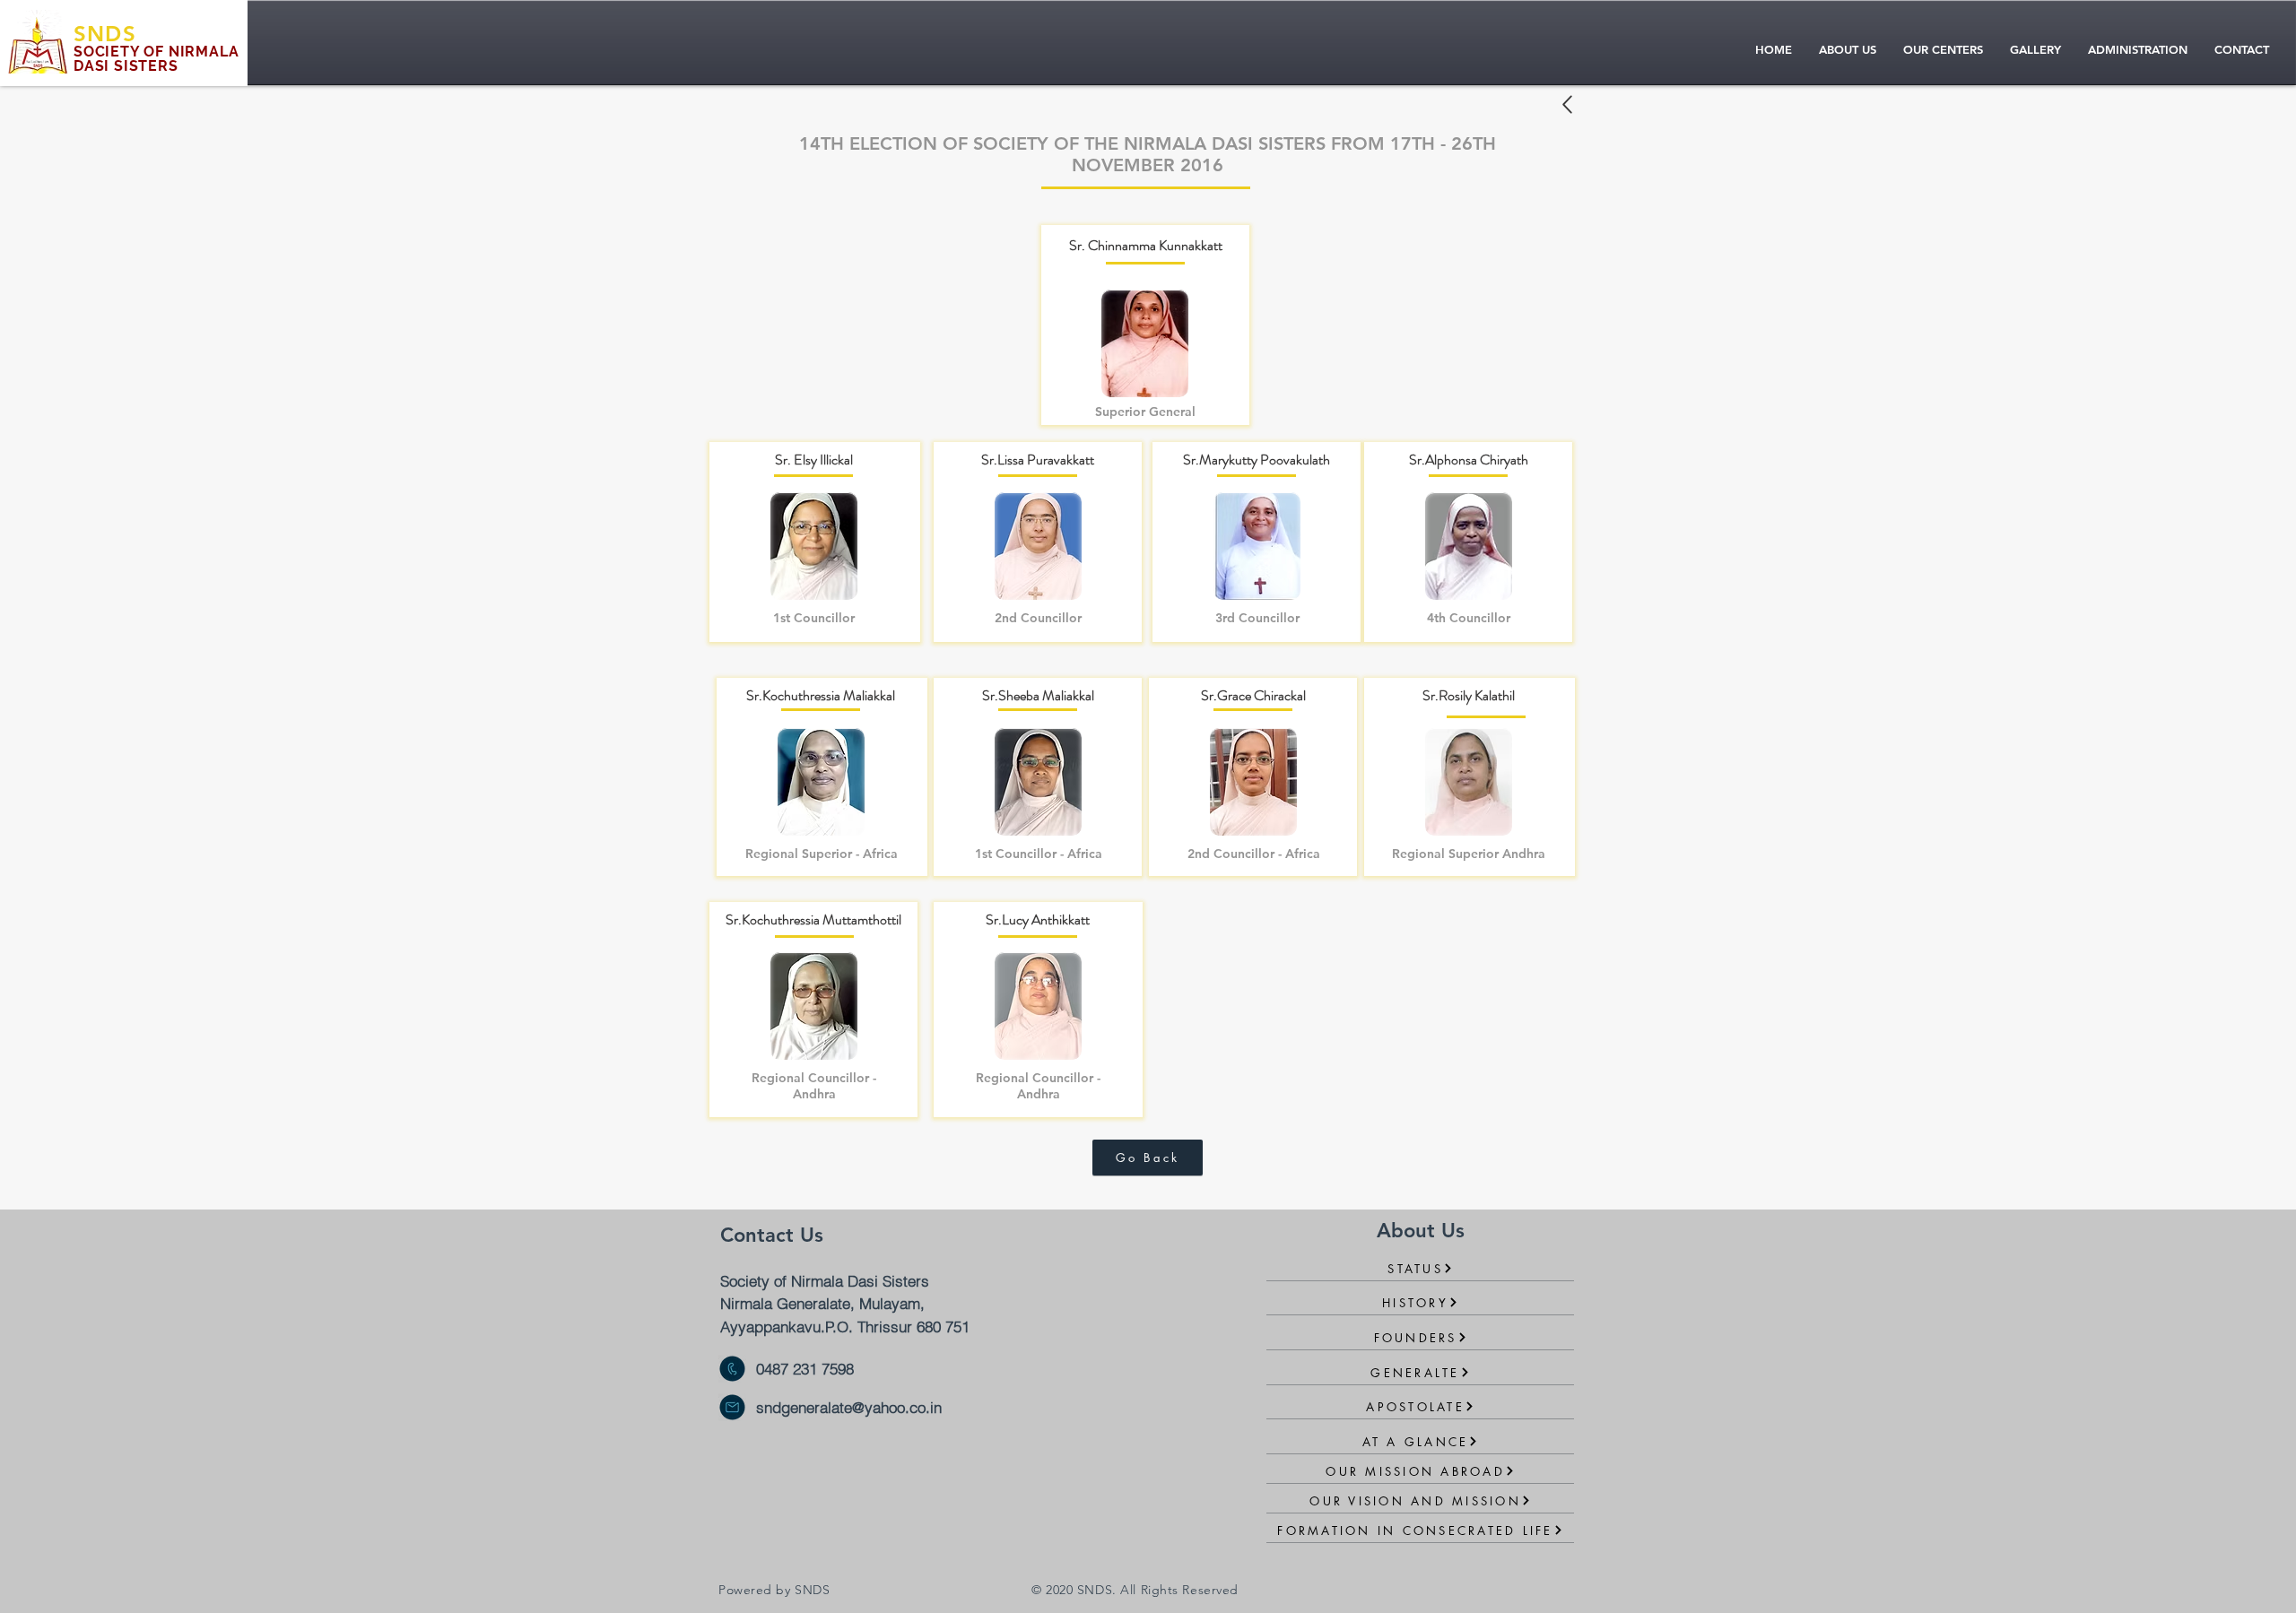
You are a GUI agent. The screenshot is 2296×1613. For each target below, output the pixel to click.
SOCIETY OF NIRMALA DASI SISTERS (156, 59)
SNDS (105, 34)
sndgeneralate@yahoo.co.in (849, 1407)
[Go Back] (1567, 104)
